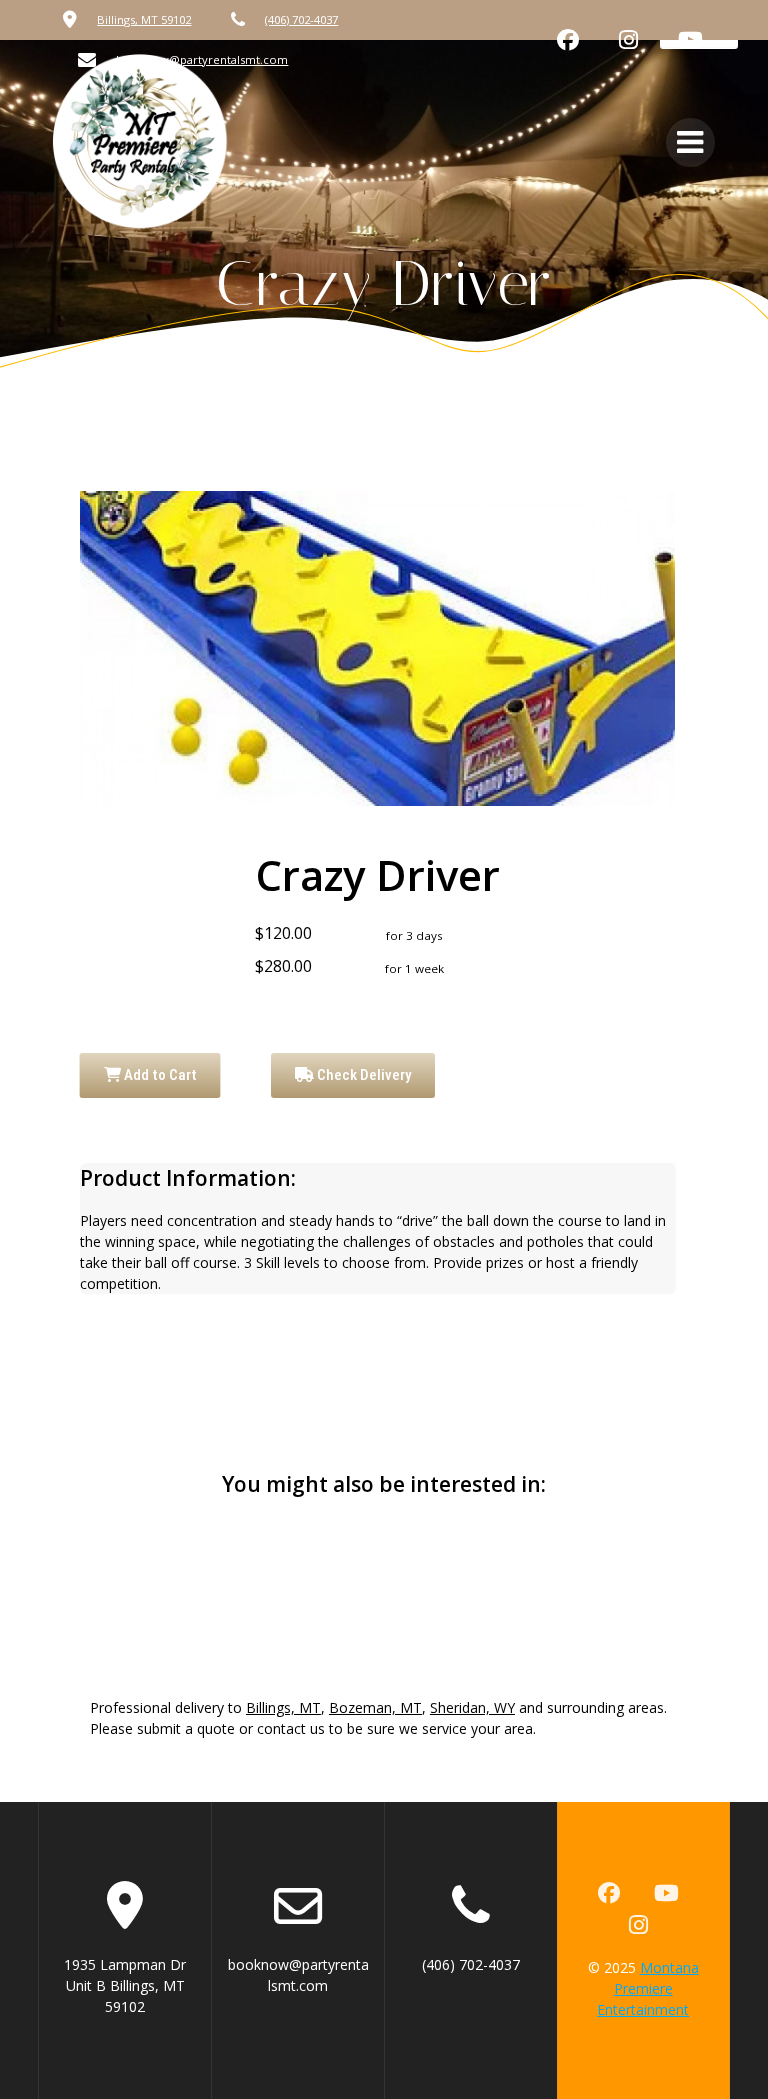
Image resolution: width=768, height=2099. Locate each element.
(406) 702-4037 (301, 19)
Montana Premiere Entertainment (648, 1988)
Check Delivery (362, 1075)
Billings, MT (283, 1707)
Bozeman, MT (375, 1707)
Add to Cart (159, 1075)
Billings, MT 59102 (144, 19)
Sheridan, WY (472, 1707)
